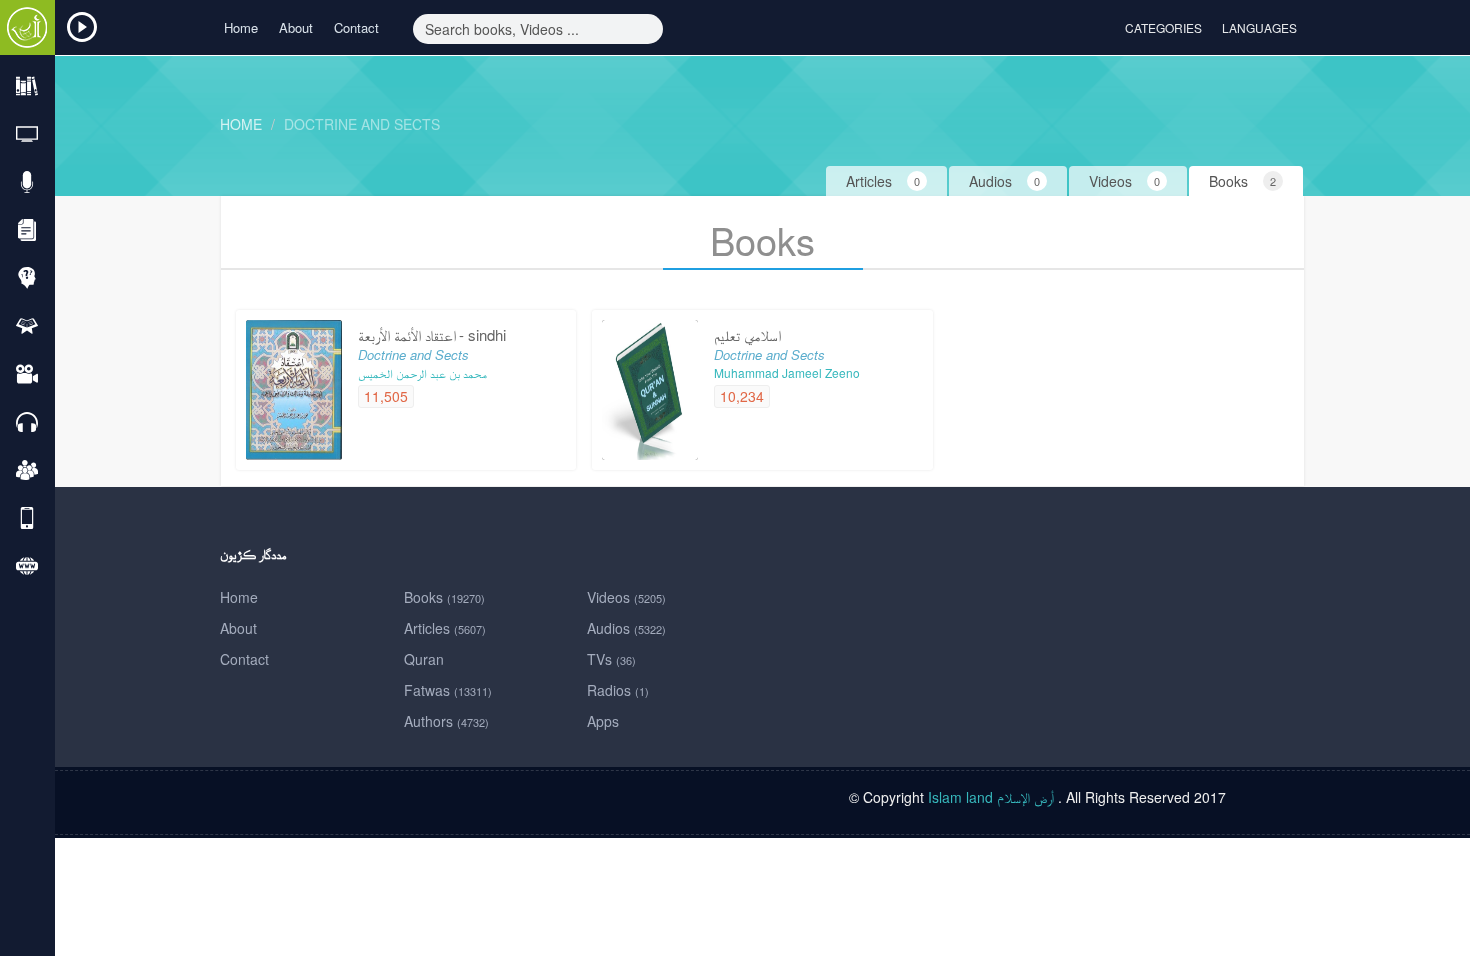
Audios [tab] (1004, 181)
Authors (446, 721)
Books (444, 597)
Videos (626, 597)
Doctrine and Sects (362, 124)
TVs (611, 659)
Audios (626, 628)
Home (241, 27)
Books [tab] (1242, 181)
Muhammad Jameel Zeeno (787, 372)
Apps (603, 721)
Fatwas (448, 690)
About (296, 27)
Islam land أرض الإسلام (991, 797)
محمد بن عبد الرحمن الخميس (422, 372)
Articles (445, 628)
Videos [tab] (1124, 181)
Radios (618, 690)
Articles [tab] (883, 181)
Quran (424, 659)
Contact (356, 27)
